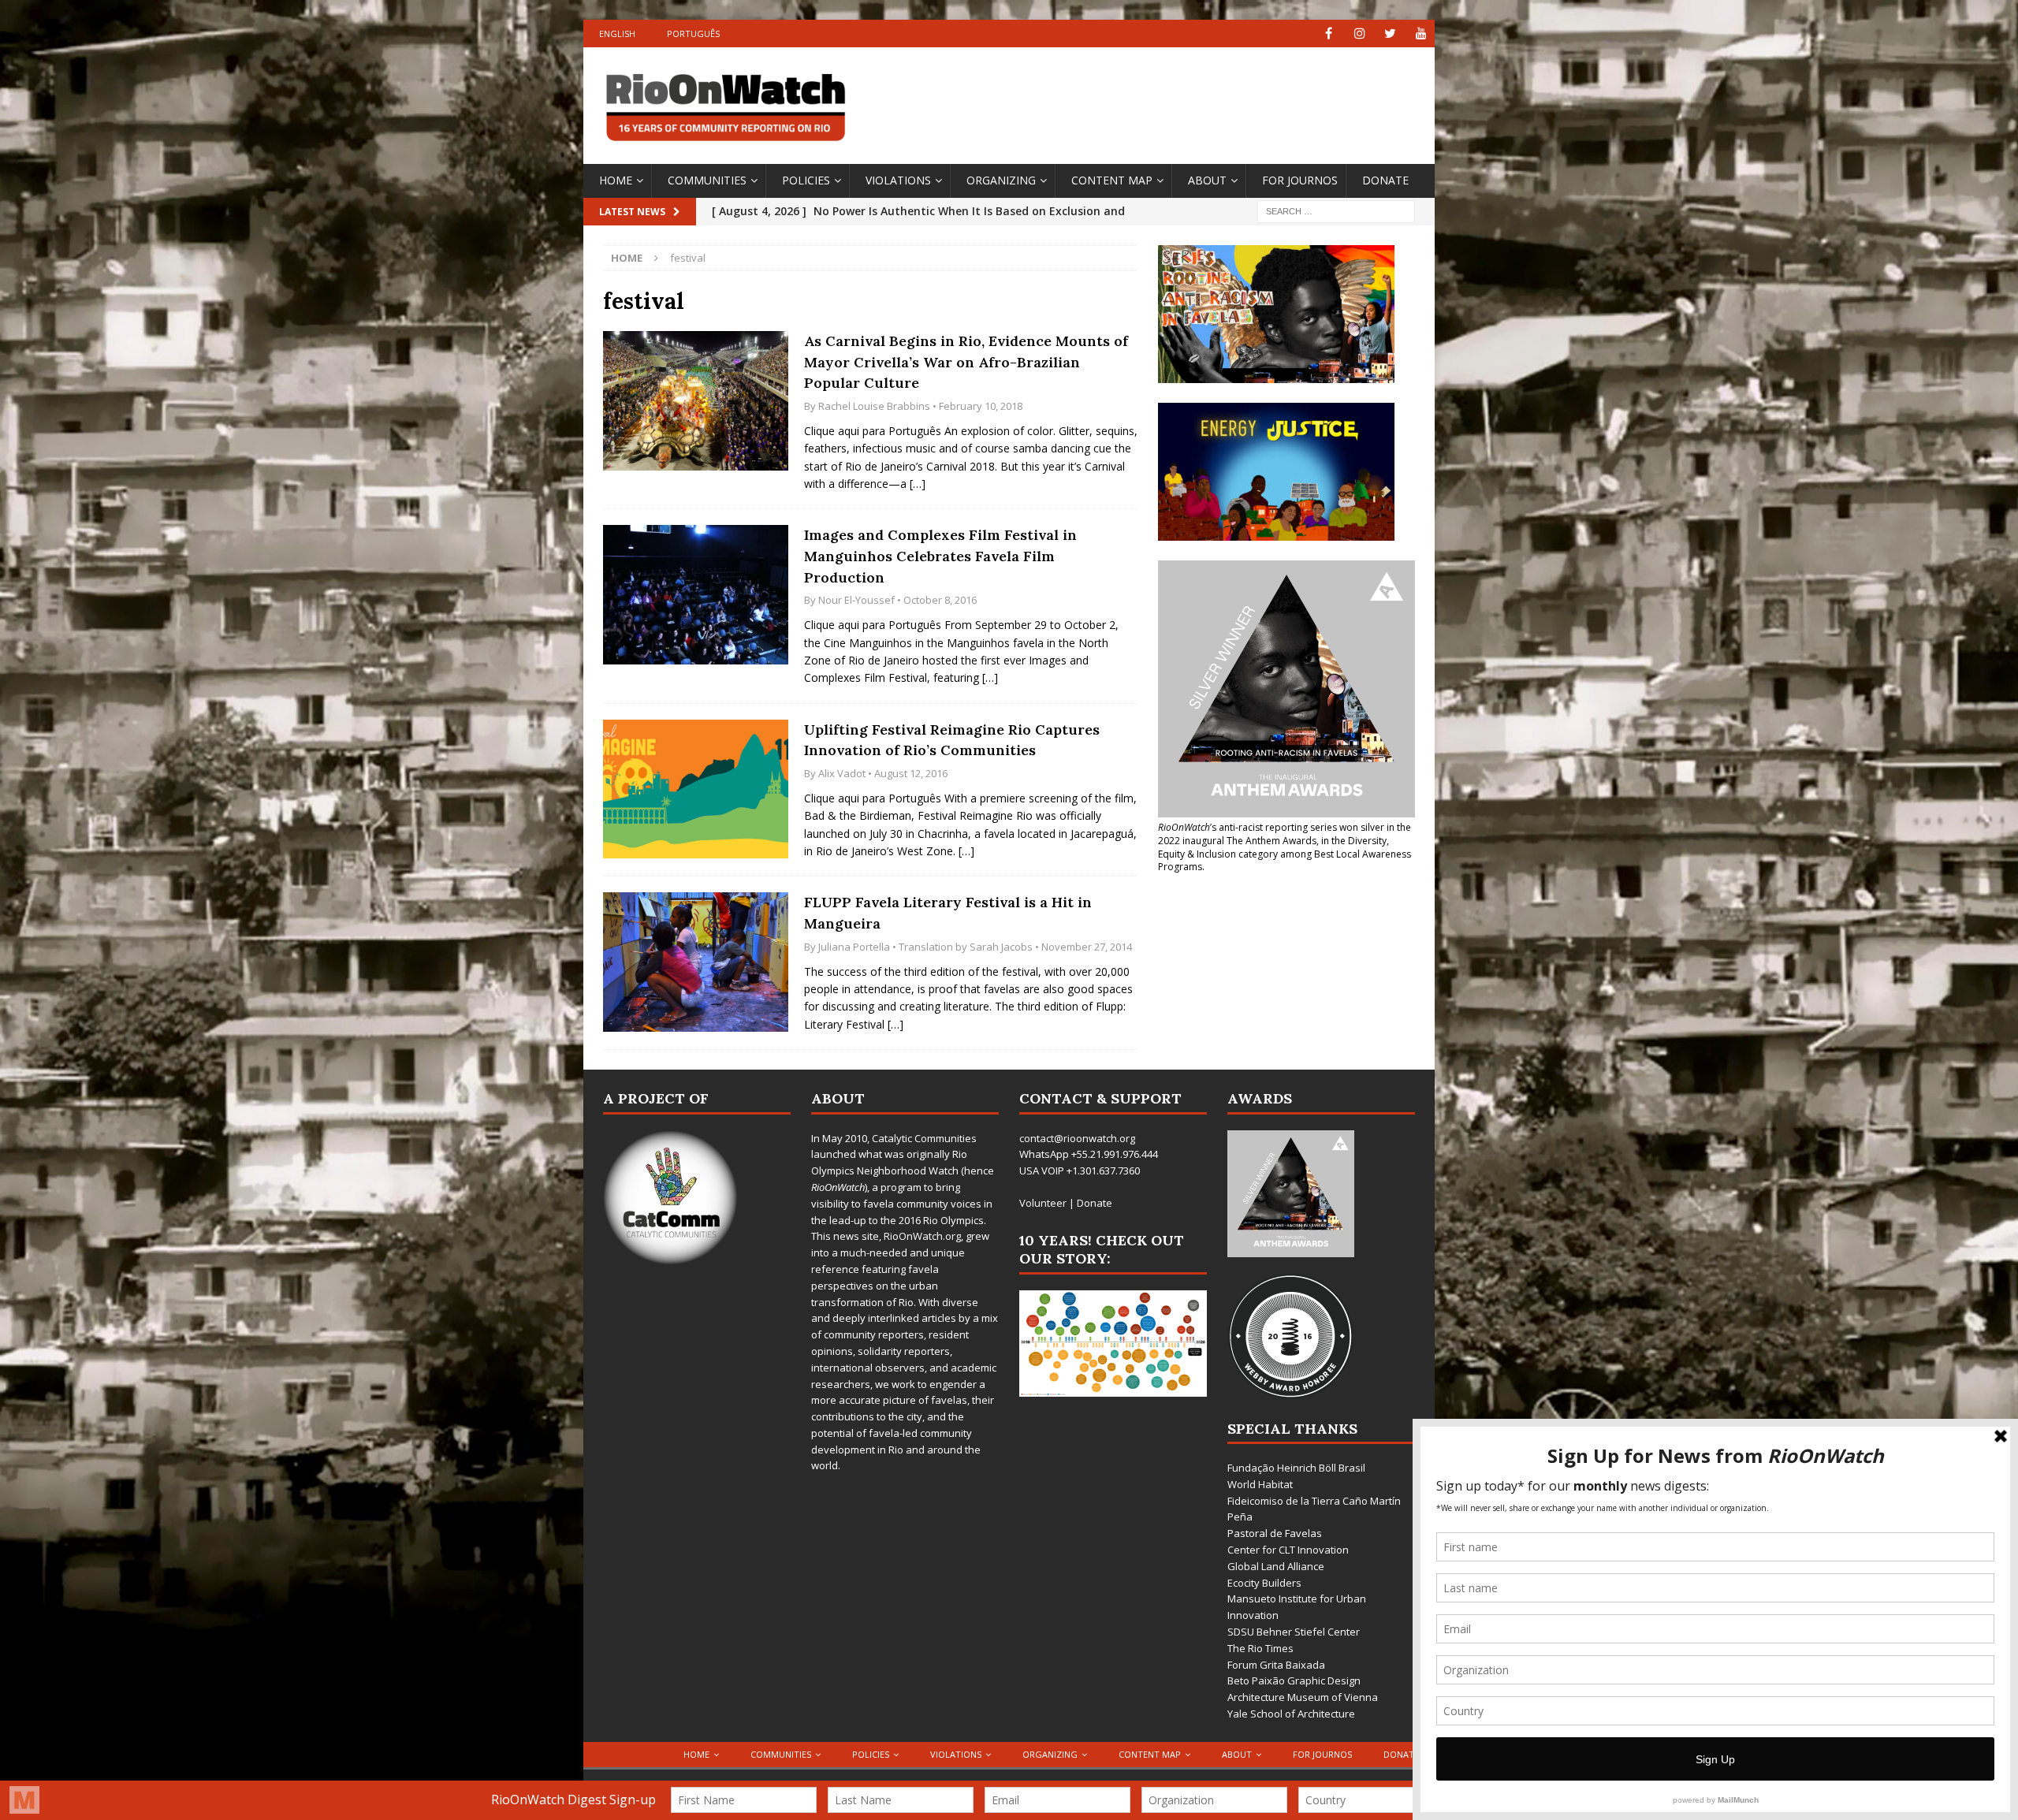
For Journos (1300, 180)
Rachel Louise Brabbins (874, 406)
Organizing (1001, 180)
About (1207, 180)
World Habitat (1260, 1484)
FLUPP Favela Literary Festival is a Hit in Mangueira (948, 913)
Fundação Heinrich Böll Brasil (1296, 1468)
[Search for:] (1336, 210)
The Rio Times (1260, 1648)
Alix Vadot (842, 773)
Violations (898, 180)
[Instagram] (1359, 33)
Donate (1385, 180)
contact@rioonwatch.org (1077, 1138)
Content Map (1112, 180)
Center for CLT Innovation (1288, 1550)
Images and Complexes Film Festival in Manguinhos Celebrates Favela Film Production (940, 556)
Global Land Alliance (1276, 1566)
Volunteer (1043, 1203)
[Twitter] (1390, 33)
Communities (707, 180)
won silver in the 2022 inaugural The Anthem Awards (1285, 834)
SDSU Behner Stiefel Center (1294, 1632)
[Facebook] (1329, 33)
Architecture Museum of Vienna (1303, 1697)
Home (616, 180)
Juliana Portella (854, 947)
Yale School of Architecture (1291, 1714)
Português (693, 33)
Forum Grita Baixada (1276, 1665)
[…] (918, 484)
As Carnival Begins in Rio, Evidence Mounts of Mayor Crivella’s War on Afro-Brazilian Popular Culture (966, 362)
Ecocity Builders (1264, 1583)
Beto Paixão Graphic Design (1294, 1680)
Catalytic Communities (924, 1138)
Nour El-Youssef (856, 600)
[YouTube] (1421, 33)
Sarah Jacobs (1001, 947)
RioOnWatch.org (922, 1236)
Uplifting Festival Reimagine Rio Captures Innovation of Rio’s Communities (952, 740)
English (617, 33)
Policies (806, 180)
